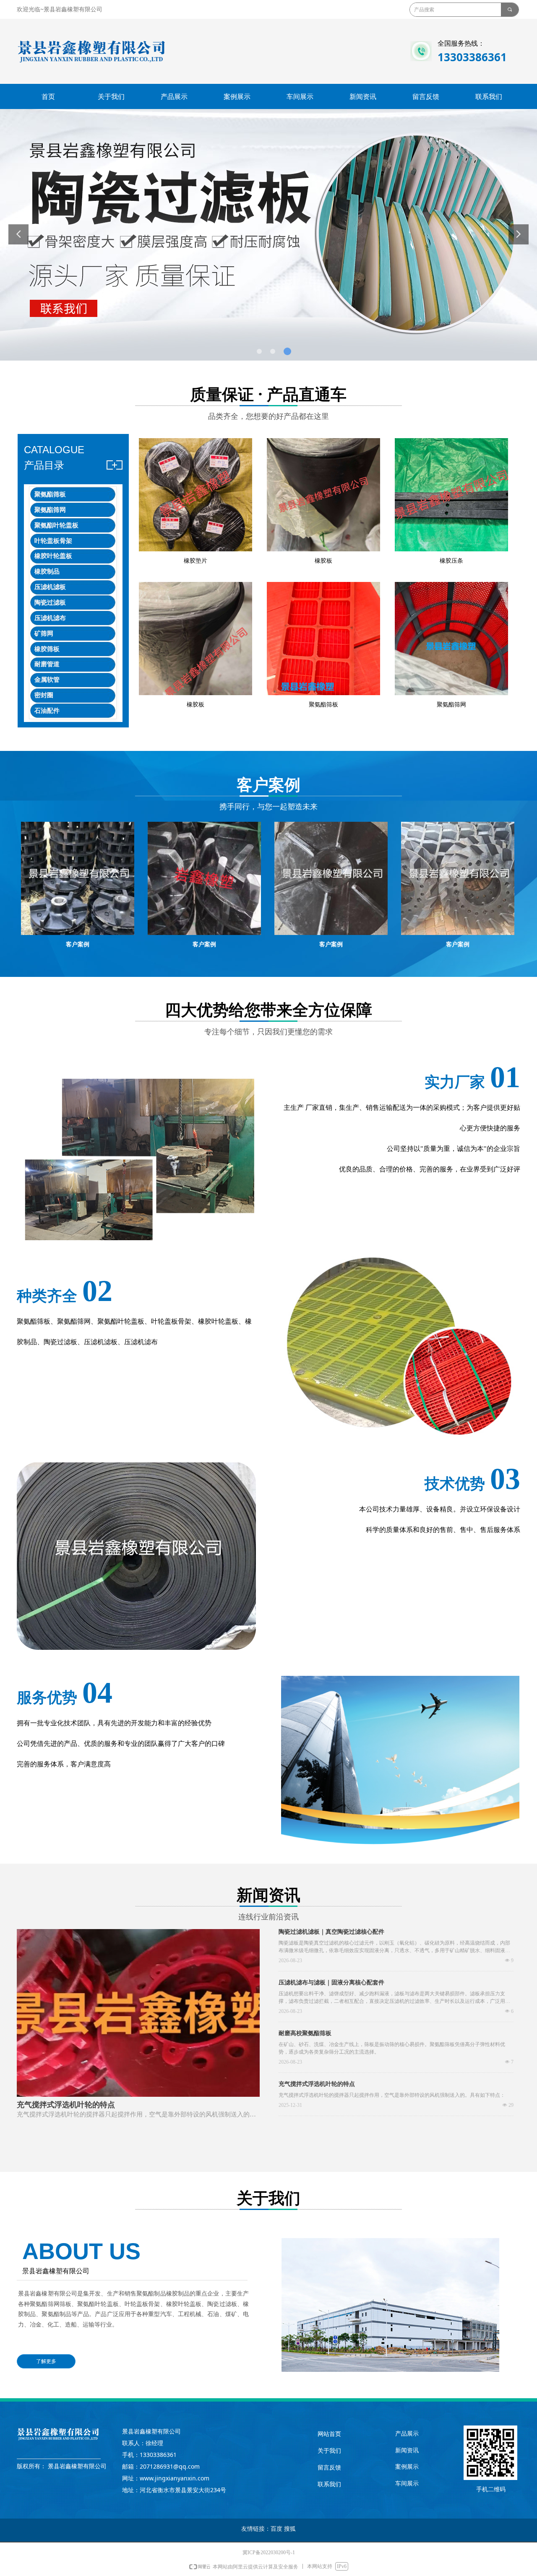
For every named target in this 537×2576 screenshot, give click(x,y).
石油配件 (47, 711)
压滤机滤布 (50, 618)
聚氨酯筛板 (50, 494)
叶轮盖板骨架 (53, 541)
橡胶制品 (47, 571)
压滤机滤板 (50, 587)
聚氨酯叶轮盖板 (56, 525)
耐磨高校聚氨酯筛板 (305, 2033)
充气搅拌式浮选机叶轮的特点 (317, 2084)
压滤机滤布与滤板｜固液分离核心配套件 (331, 1983)
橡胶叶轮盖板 (53, 556)
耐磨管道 (47, 664)
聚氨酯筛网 (50, 510)
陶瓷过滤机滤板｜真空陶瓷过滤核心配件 (331, 1932)
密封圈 (44, 695)
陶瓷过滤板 (50, 602)
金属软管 (47, 680)
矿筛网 (44, 634)
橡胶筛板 (47, 649)
